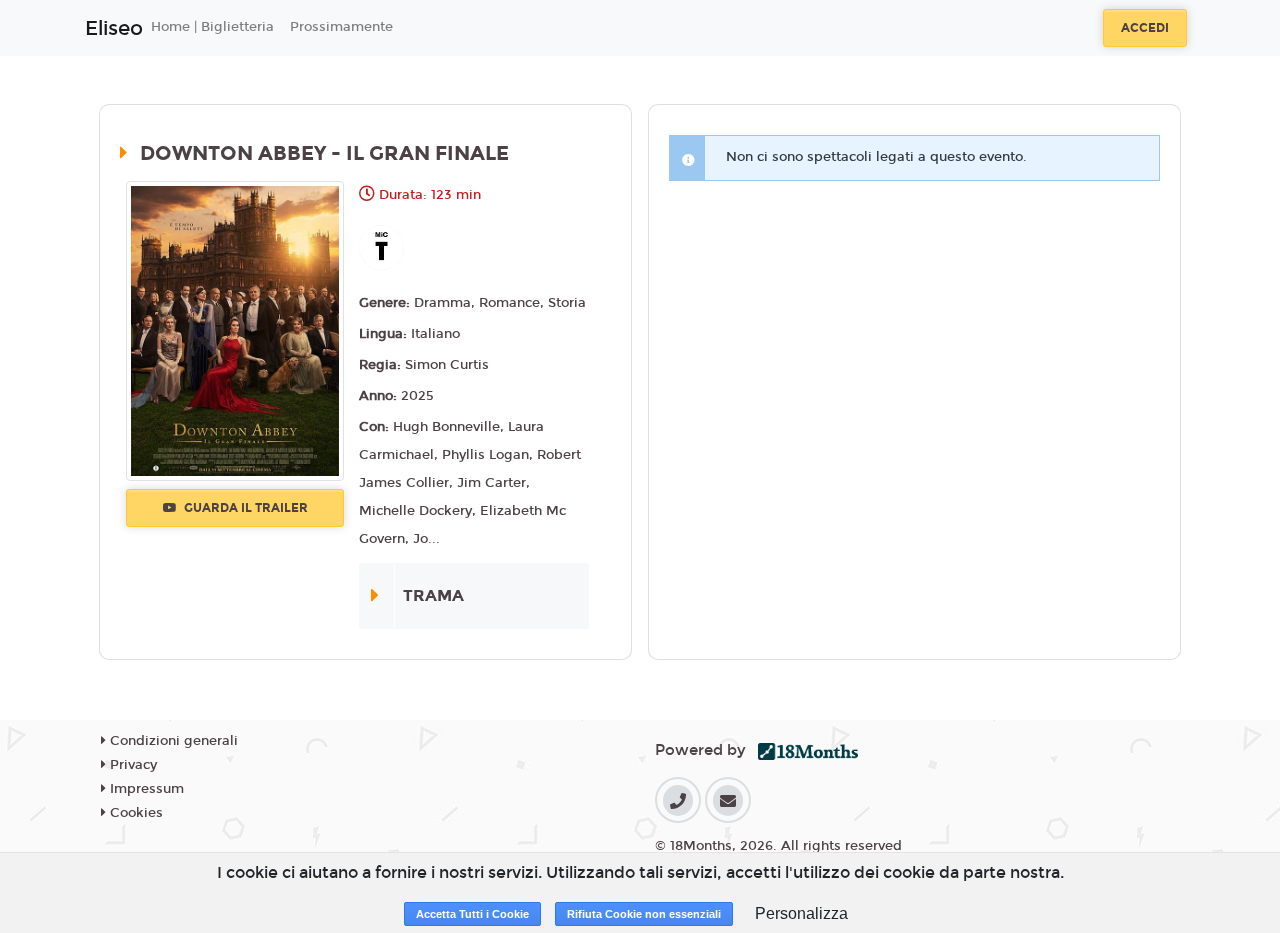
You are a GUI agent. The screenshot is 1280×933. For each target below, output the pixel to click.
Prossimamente (341, 27)
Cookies (134, 813)
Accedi (1145, 28)
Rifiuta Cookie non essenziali (644, 914)
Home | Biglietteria (212, 27)
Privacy (131, 765)
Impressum (145, 789)
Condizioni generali (172, 741)
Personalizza (801, 913)
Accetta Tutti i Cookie (472, 914)
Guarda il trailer (244, 508)
